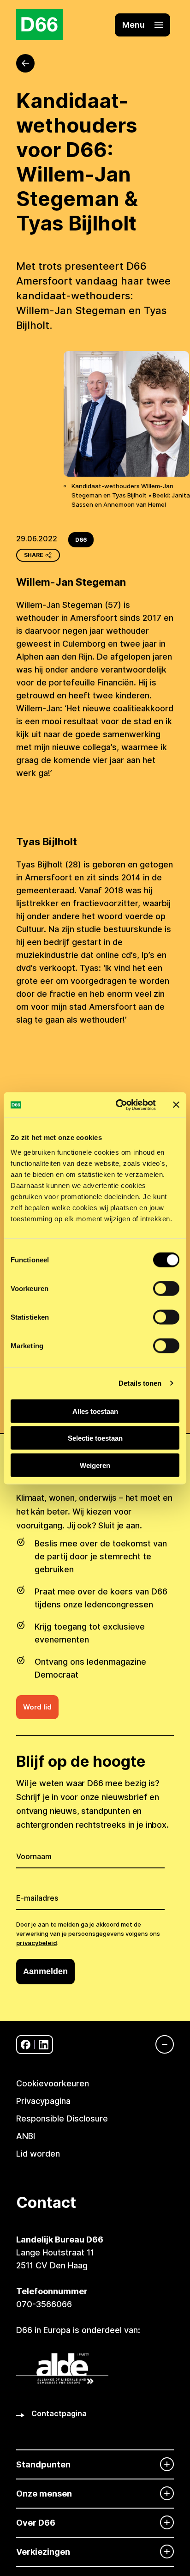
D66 (81, 540)
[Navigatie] (160, 2044)
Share (34, 555)
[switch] (166, 1288)
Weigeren (95, 1465)
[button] (142, 25)
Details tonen (140, 1383)
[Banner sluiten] (176, 1105)
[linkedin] (44, 2045)
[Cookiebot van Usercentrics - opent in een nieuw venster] (118, 1105)
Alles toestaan (95, 1411)
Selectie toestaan (95, 1438)
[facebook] (26, 2045)
